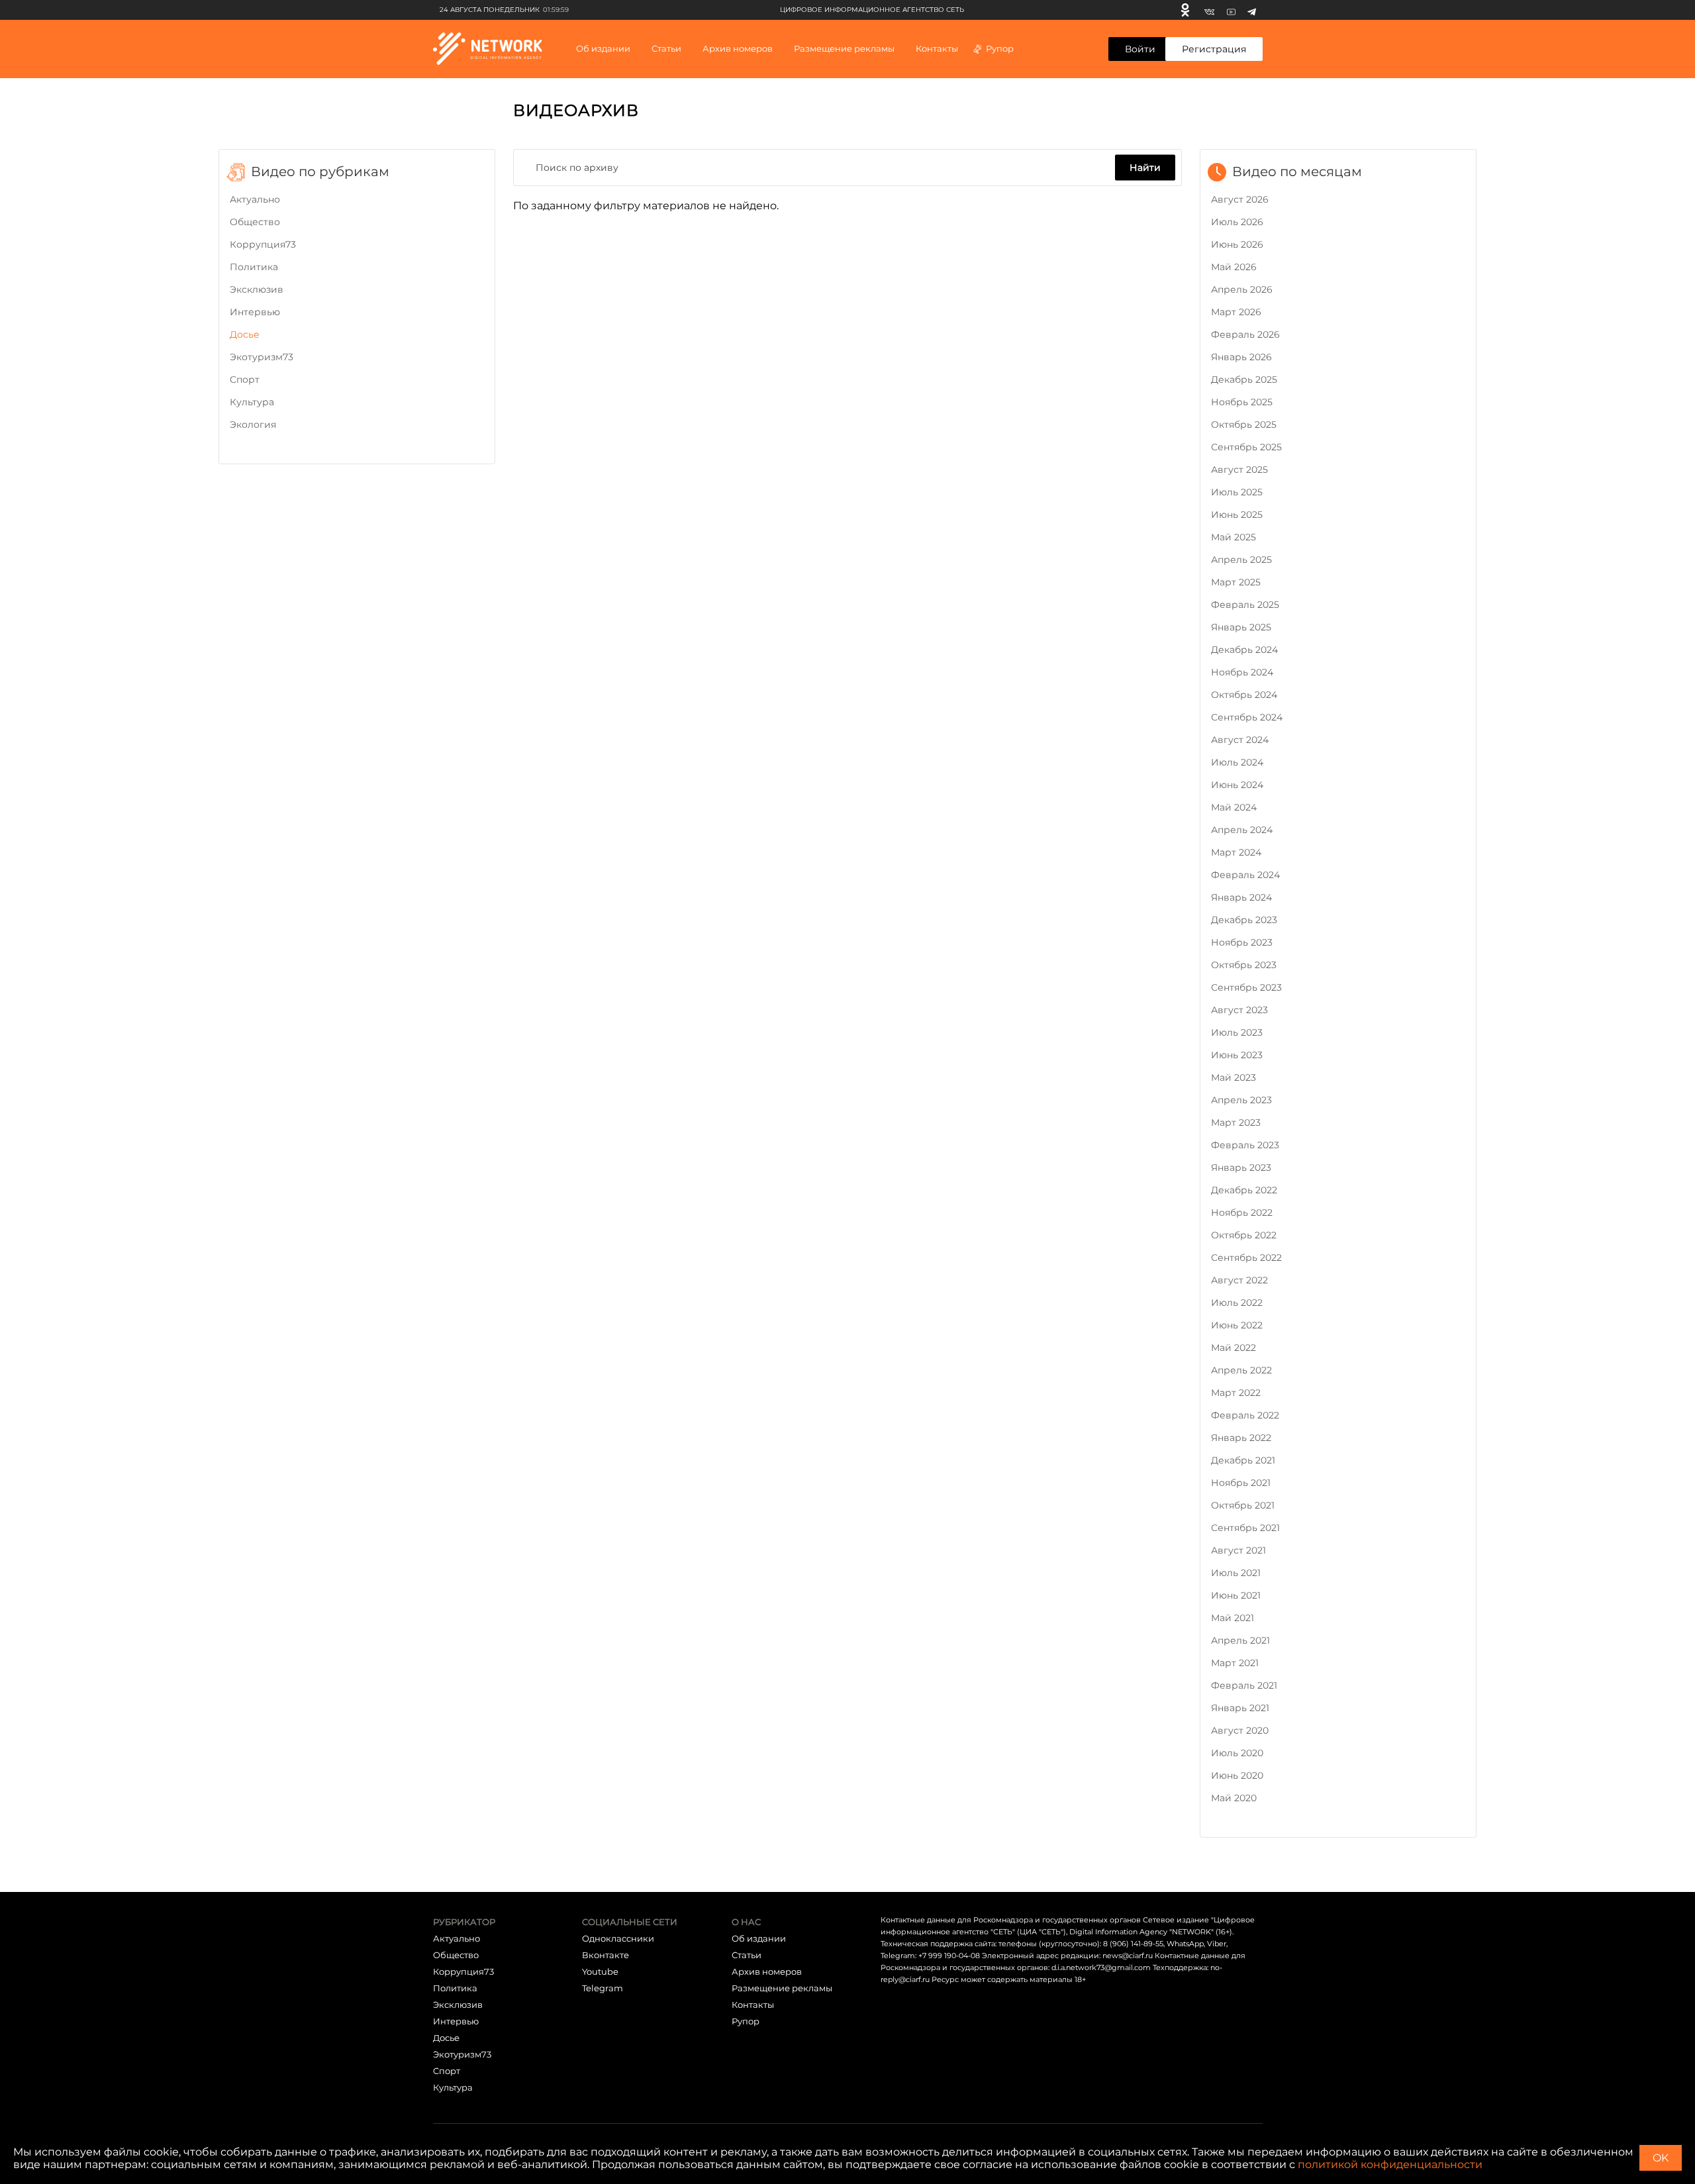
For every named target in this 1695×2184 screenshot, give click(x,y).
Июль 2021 (1236, 1573)
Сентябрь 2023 (1246, 987)
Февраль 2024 (1245, 875)
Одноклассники (618, 1938)
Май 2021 (1233, 1618)
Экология (253, 424)
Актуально (255, 199)
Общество (255, 222)
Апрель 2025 (1241, 560)
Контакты (937, 48)
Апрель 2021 (1240, 1640)
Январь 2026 (1241, 357)
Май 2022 (1234, 1348)
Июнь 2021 (1236, 1595)
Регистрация (1214, 49)
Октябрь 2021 (1243, 1505)
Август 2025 (1239, 470)
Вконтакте (605, 1955)
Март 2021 (1235, 1663)
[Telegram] (1252, 10)
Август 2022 (1239, 1280)
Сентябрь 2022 (1246, 1258)
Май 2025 (1234, 537)
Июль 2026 (1237, 222)
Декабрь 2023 (1244, 920)
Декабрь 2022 (1244, 1190)
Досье (245, 334)
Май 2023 (1234, 1077)
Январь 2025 (1241, 627)
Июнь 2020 (1237, 1775)
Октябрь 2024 (1244, 695)
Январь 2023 (1241, 1167)
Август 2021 (1238, 1550)
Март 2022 (1236, 1393)
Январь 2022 (1241, 1438)
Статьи (747, 1955)
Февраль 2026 (1245, 334)
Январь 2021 (1240, 1708)
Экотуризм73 (262, 357)
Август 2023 (1239, 1010)
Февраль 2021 (1244, 1685)
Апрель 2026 (1242, 289)
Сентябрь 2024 (1247, 717)
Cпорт (245, 379)
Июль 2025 (1237, 492)
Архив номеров (767, 1971)
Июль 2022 (1237, 1303)
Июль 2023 (1237, 1032)
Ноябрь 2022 (1242, 1213)
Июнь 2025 (1237, 515)
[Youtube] (1231, 10)
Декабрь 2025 (1244, 379)
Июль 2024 (1237, 762)
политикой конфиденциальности (1390, 2164)
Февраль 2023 (1245, 1145)
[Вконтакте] (1209, 10)
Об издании (603, 48)
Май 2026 (1234, 267)
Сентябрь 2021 (1245, 1528)
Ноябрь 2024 (1242, 672)
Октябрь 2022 (1244, 1235)
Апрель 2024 (1242, 830)
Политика (254, 267)
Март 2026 (1236, 312)
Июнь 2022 (1237, 1325)
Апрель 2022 (1241, 1370)
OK (1661, 2158)
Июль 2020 (1237, 1753)
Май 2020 (1234, 1798)
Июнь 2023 (1237, 1055)
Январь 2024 (1241, 897)
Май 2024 (1234, 807)
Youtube (600, 1971)
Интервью (255, 312)
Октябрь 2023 (1244, 965)
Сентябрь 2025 (1246, 447)
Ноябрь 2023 (1242, 942)
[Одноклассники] (1185, 10)
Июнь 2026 (1237, 244)
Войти (1140, 49)
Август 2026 (1240, 199)
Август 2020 (1240, 1730)
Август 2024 (1240, 740)
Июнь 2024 (1237, 785)
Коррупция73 (263, 244)
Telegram (603, 1988)
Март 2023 (1236, 1122)
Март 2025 (1236, 582)
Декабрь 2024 (1244, 650)
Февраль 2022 (1245, 1415)
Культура (252, 402)
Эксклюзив (257, 289)
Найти (1145, 167)
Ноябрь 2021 (1241, 1483)
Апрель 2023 (1241, 1100)
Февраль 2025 (1245, 605)
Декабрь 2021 (1243, 1460)
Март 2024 (1236, 852)
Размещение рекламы (844, 48)
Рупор (1000, 48)
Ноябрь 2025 (1242, 402)
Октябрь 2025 (1244, 424)
